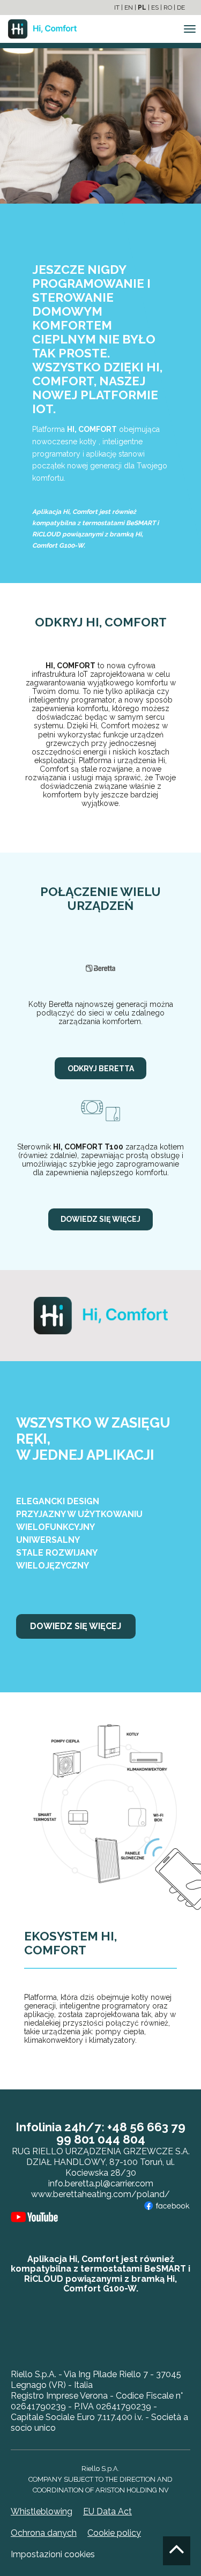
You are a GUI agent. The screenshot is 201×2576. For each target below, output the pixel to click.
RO (168, 8)
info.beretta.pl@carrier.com (101, 2183)
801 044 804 (110, 2139)
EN (129, 8)
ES (155, 8)
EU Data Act (107, 2511)
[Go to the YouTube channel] (34, 2216)
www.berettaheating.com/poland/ (100, 2194)
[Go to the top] (177, 2551)
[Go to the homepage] (38, 29)
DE (181, 8)
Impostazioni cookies (53, 2554)
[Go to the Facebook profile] (167, 2205)
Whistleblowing (42, 2511)
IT (117, 8)
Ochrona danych (44, 2533)
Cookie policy (114, 2533)
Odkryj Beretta (101, 1069)
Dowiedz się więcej (100, 1219)
